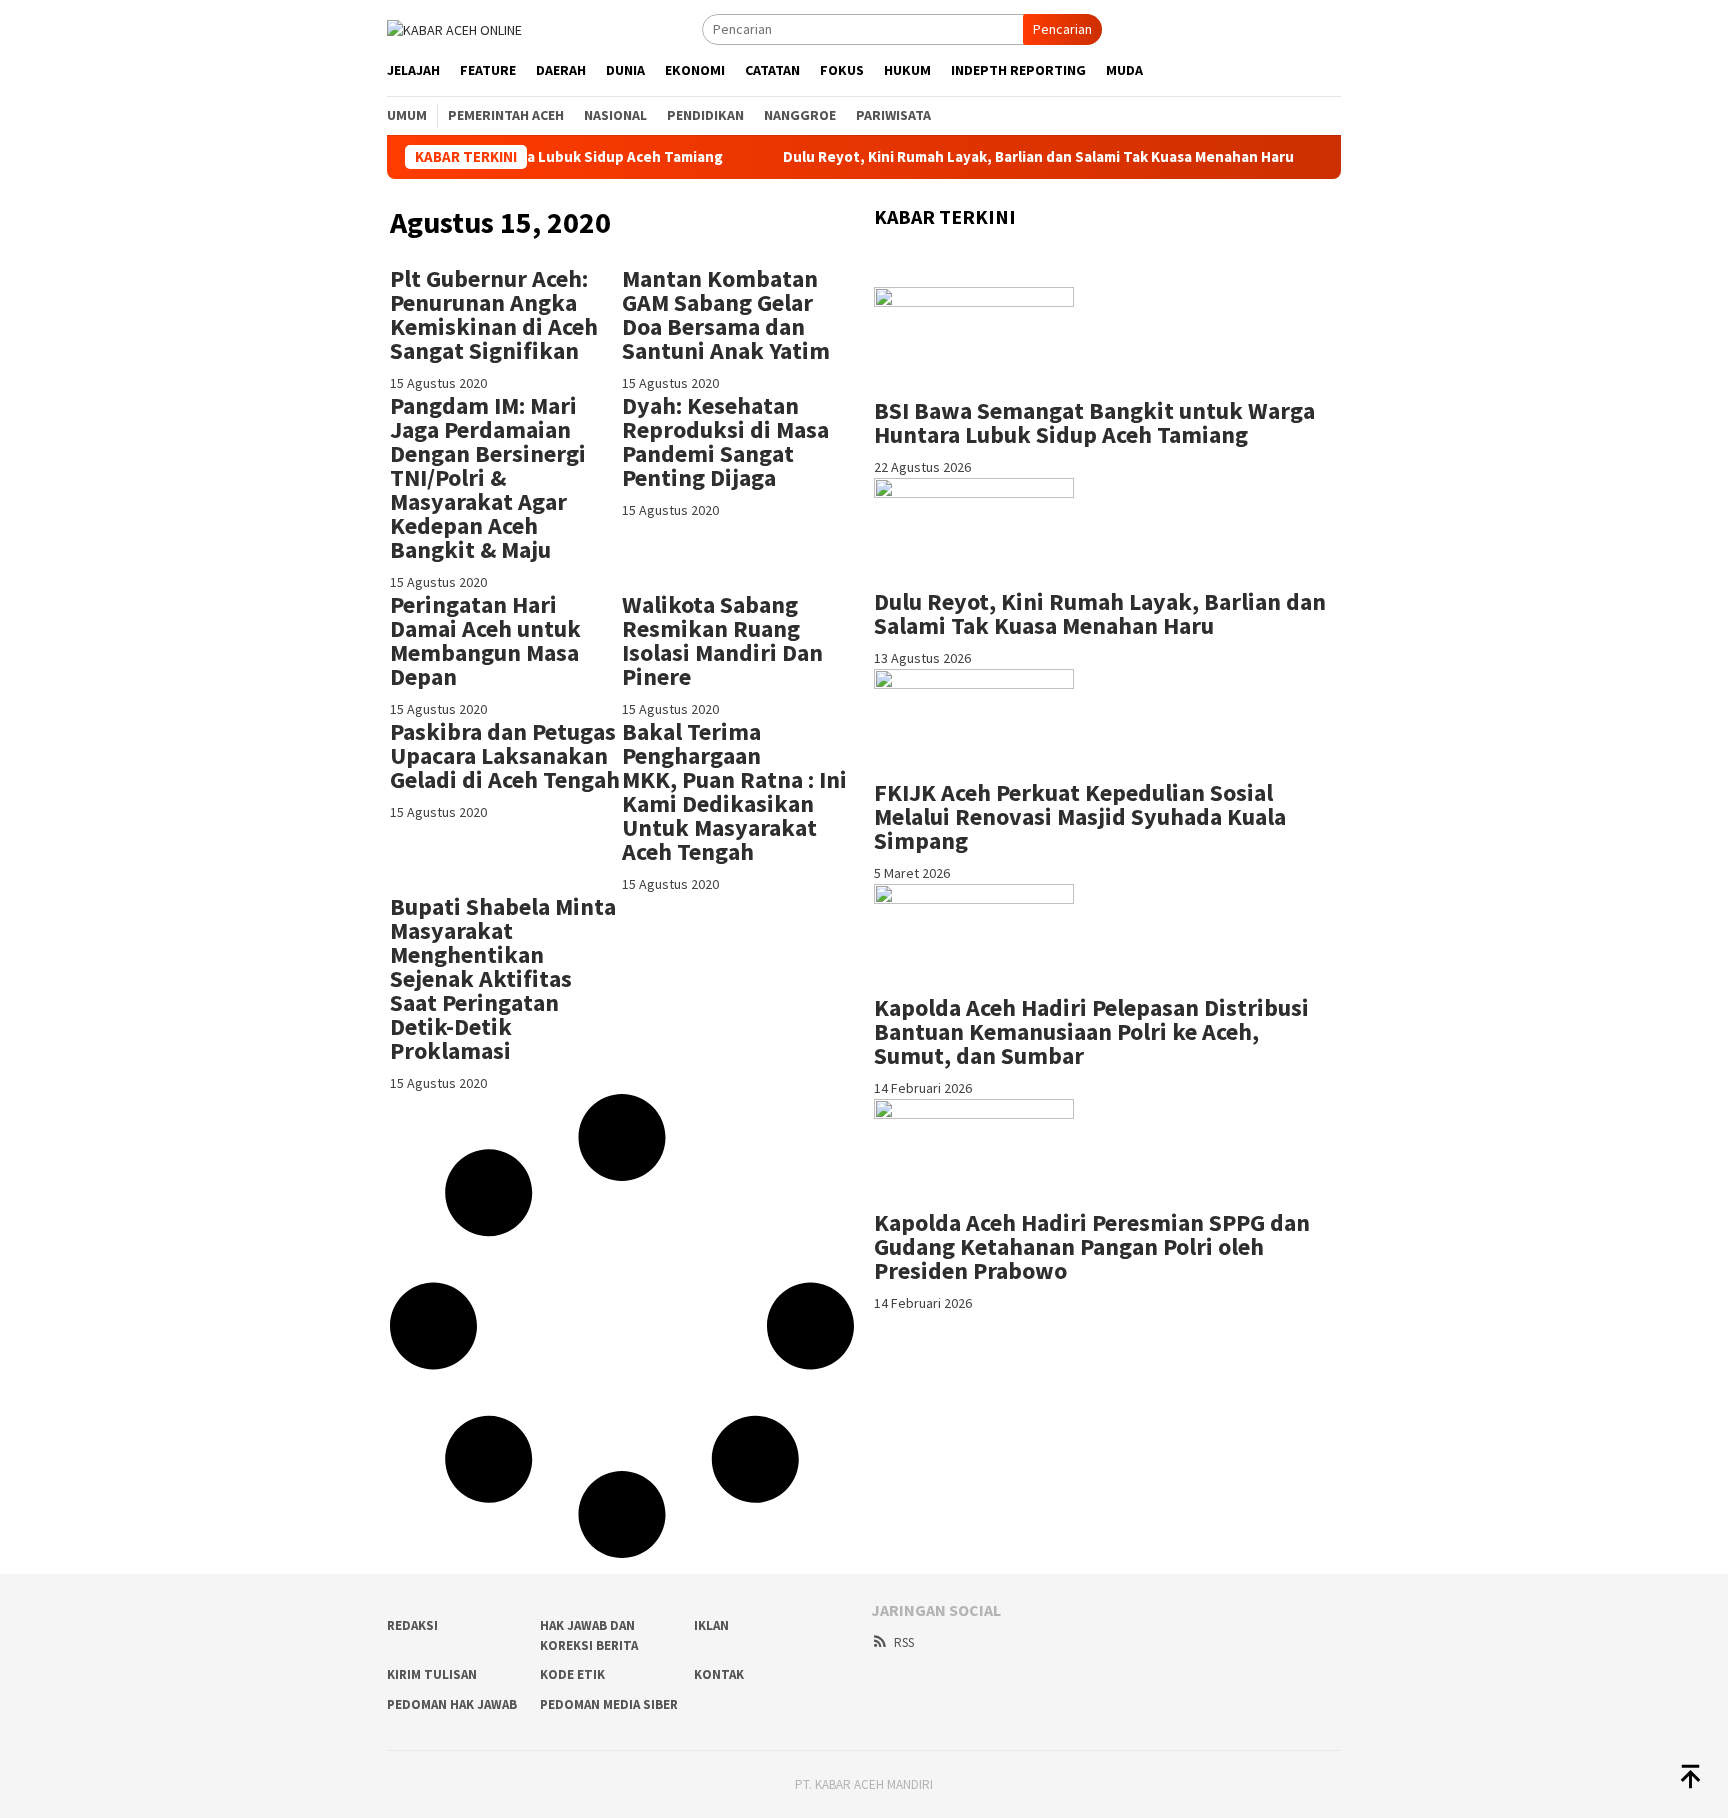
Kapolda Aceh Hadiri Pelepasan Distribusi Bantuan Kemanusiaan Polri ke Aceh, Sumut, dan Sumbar (1091, 1031)
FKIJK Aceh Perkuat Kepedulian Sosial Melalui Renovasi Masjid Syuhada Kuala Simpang (1080, 816)
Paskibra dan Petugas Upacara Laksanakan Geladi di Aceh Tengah (505, 755)
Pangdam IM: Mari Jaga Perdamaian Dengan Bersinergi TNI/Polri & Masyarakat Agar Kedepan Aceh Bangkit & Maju (488, 477)
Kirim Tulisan (432, 1674)
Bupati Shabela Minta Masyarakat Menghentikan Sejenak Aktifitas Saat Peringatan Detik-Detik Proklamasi (503, 978)
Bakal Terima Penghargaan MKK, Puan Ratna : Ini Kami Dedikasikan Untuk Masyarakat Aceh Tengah (734, 791)
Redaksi (412, 1625)
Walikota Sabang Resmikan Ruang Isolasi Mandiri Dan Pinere (722, 640)
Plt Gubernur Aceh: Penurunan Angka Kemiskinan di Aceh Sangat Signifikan (494, 314)
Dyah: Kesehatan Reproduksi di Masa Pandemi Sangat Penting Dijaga (725, 441)
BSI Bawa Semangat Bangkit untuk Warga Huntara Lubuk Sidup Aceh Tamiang (1094, 422)
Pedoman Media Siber (609, 1704)
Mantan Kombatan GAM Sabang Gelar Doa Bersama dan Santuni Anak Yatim (726, 314)
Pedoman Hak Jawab (452, 1704)
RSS (904, 1642)
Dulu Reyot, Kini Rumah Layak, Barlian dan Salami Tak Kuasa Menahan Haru (986, 157)
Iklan (711, 1625)
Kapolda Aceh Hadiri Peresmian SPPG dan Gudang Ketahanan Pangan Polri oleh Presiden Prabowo (1092, 1246)
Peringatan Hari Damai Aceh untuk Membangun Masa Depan (485, 640)
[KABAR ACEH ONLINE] (454, 28)
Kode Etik (572, 1674)
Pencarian (1062, 29)
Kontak (719, 1674)
